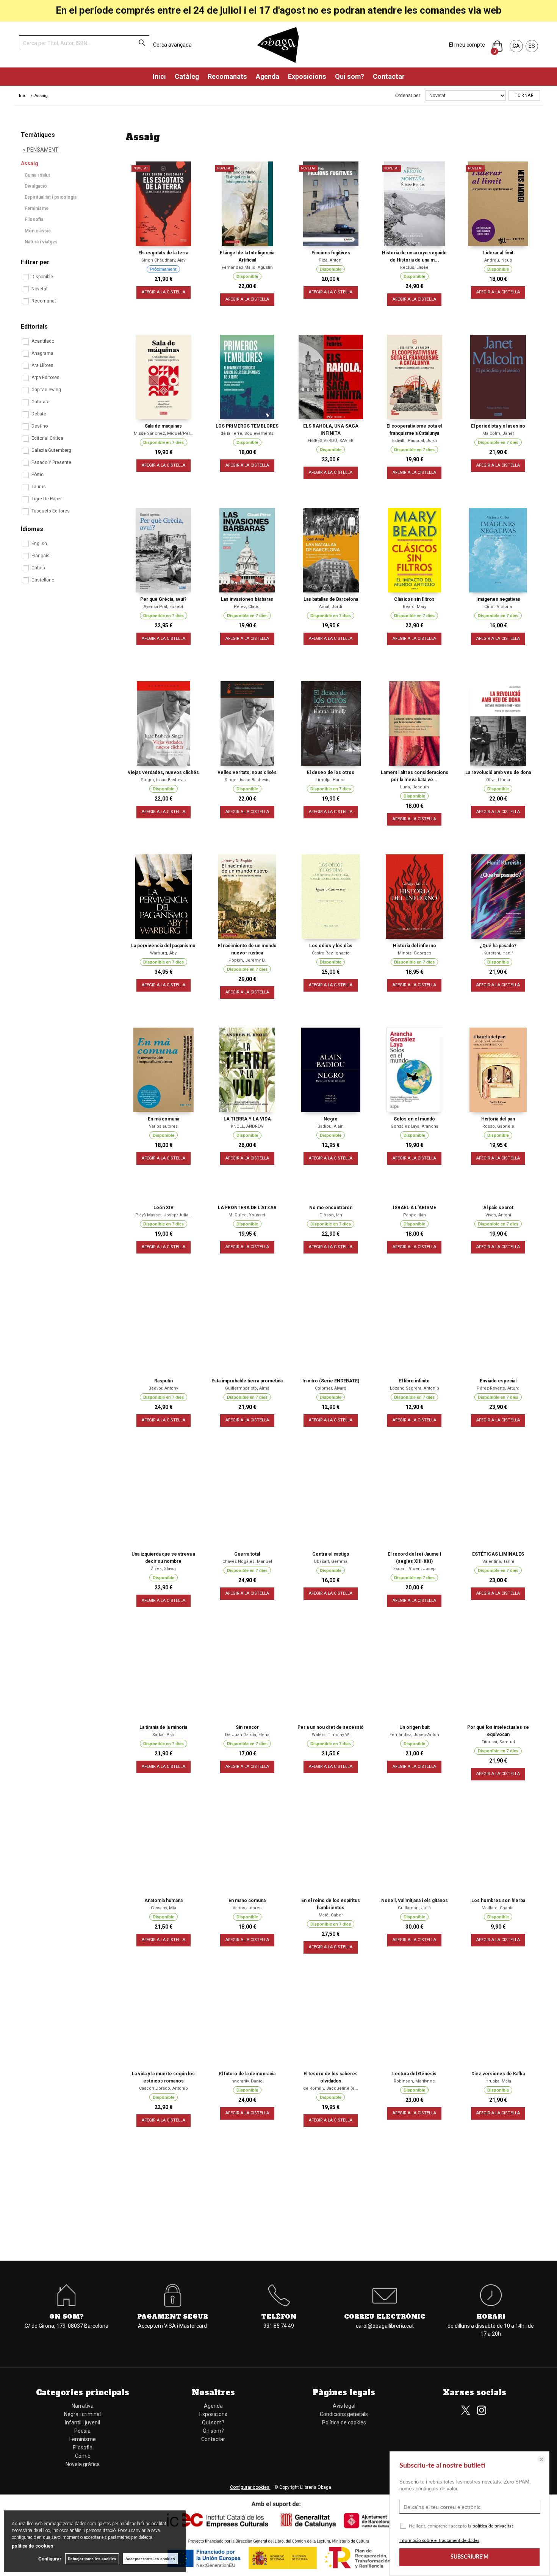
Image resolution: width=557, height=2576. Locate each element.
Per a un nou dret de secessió (331, 1727)
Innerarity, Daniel (247, 2081)
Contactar (389, 76)
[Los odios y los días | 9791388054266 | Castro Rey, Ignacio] (331, 897)
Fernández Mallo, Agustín (247, 267)
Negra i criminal (82, 2414)
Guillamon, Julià (414, 1908)
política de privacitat (493, 2526)
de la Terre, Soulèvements (247, 433)
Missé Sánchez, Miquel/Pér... (164, 433)
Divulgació (36, 186)
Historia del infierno (415, 946)
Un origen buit (415, 1727)
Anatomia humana (164, 1901)
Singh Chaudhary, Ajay (163, 260)
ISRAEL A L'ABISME (415, 1208)
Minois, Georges (415, 953)
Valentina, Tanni (498, 1561)
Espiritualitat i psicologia (51, 197)
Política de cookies (344, 2422)
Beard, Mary (415, 607)
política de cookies (33, 2546)
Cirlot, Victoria (498, 607)
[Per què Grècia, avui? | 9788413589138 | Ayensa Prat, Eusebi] (164, 550)
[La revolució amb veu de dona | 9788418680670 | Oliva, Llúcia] (498, 723)
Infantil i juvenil (82, 2422)
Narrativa (83, 2406)
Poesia (82, 2431)
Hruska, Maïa (498, 2081)
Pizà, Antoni (331, 260)
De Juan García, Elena (247, 1735)
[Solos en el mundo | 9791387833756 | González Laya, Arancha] (414, 1070)
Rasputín (164, 1381)
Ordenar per (408, 96)
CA (516, 46)
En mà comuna (164, 1119)
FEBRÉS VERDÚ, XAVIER (331, 441)
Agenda (268, 76)
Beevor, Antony (163, 1388)
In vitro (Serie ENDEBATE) (331, 1381)
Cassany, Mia (164, 1908)
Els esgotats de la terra (163, 253)
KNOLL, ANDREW (247, 1126)
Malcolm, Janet (498, 433)
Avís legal (344, 2406)
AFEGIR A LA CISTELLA (164, 292)
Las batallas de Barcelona (331, 599)
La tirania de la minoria (163, 1727)
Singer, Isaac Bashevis (163, 780)
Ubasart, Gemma (331, 1561)
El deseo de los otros (331, 772)
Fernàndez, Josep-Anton (414, 1735)
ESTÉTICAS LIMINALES (498, 1554)
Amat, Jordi (331, 607)
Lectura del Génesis (414, 2074)
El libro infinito (414, 1381)
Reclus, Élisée (414, 267)
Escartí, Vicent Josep (415, 1569)
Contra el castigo (331, 1554)
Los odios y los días (331, 946)
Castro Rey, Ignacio (331, 953)
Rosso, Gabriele (498, 1126)
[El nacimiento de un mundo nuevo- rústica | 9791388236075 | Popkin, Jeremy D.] (247, 897)
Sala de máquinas (163, 426)
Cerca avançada (172, 45)
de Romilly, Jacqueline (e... (331, 2088)
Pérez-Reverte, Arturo (498, 1388)
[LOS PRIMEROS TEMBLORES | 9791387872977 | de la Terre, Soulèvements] (247, 377)
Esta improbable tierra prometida (247, 1381)
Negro (331, 1119)
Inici (159, 76)
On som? (213, 2431)
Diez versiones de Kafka (498, 2074)
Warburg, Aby (163, 953)
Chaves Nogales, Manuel (247, 1561)
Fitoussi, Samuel (498, 1742)
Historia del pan (498, 1119)
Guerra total (247, 1554)
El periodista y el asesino (498, 426)
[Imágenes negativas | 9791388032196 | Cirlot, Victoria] (498, 550)
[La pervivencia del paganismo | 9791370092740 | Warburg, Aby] (164, 897)
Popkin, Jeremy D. (247, 960)
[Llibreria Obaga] (278, 45)
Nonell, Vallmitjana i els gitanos (415, 1901)
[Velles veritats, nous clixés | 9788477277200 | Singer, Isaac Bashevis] (247, 723)
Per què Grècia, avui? (163, 599)
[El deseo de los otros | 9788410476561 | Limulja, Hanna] (331, 723)
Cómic (83, 2456)
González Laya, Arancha (415, 1126)
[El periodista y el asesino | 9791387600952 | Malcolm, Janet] (498, 377)
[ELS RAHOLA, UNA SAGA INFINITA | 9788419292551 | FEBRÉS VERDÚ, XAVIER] (331, 377)
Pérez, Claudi (247, 607)
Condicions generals (344, 2414)
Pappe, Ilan (415, 1215)
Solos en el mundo (414, 1119)
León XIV (164, 1208)
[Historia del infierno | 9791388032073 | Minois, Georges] (414, 897)
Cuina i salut (37, 175)
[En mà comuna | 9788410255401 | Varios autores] (164, 1070)
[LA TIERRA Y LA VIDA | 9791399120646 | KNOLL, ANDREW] (247, 1070)
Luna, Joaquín (415, 787)
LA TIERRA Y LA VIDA (247, 1119)
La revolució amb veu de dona (498, 772)
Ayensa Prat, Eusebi (163, 607)
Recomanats (227, 76)
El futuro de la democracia (247, 2074)
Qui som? (350, 76)
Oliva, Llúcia (498, 780)
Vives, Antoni (498, 1215)
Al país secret (498, 1208)
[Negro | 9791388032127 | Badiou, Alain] (331, 1070)
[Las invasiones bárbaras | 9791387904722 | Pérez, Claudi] (247, 550)
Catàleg (187, 76)
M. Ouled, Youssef (247, 1215)
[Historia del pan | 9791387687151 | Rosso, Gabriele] (498, 1070)
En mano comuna (247, 1901)
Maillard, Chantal (498, 1908)
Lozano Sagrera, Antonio (415, 1388)
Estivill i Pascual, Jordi (415, 441)
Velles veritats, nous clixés (247, 772)
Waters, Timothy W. (331, 1735)
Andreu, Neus (498, 260)
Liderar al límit (498, 253)
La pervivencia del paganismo (163, 946)
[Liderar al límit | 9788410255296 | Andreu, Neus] (498, 204)
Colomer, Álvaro (331, 1388)
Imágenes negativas (498, 599)
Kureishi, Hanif (498, 953)
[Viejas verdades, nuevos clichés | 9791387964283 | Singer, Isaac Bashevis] (164, 723)
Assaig (30, 163)
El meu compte (467, 45)
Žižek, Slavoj (163, 1569)
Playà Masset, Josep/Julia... (164, 1215)
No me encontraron (331, 1208)
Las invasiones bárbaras (247, 599)
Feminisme (37, 208)
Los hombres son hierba (498, 1901)
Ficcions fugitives (331, 253)
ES (532, 46)
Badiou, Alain (331, 1126)
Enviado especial (498, 1381)
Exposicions (307, 76)
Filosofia (34, 219)
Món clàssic (38, 231)
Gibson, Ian (331, 1215)
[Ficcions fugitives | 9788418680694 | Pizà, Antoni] (331, 204)
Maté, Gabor (331, 1915)
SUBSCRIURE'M (469, 2557)
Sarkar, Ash (163, 1735)
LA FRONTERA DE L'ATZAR (247, 1208)
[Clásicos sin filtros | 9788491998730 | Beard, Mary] (414, 550)
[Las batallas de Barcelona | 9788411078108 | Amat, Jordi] (331, 550)
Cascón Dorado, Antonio (164, 2088)
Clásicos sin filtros (414, 599)
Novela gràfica (83, 2464)
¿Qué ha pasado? (498, 946)
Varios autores (163, 1126)
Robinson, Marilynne (414, 2081)
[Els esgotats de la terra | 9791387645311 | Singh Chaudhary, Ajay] (164, 204)
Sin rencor (247, 1727)
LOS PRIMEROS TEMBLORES (247, 426)
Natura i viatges (41, 242)
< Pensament (41, 150)
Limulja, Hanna (331, 780)
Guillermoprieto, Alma (247, 1388)
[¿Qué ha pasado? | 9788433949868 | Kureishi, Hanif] (498, 897)
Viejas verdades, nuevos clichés (163, 772)
